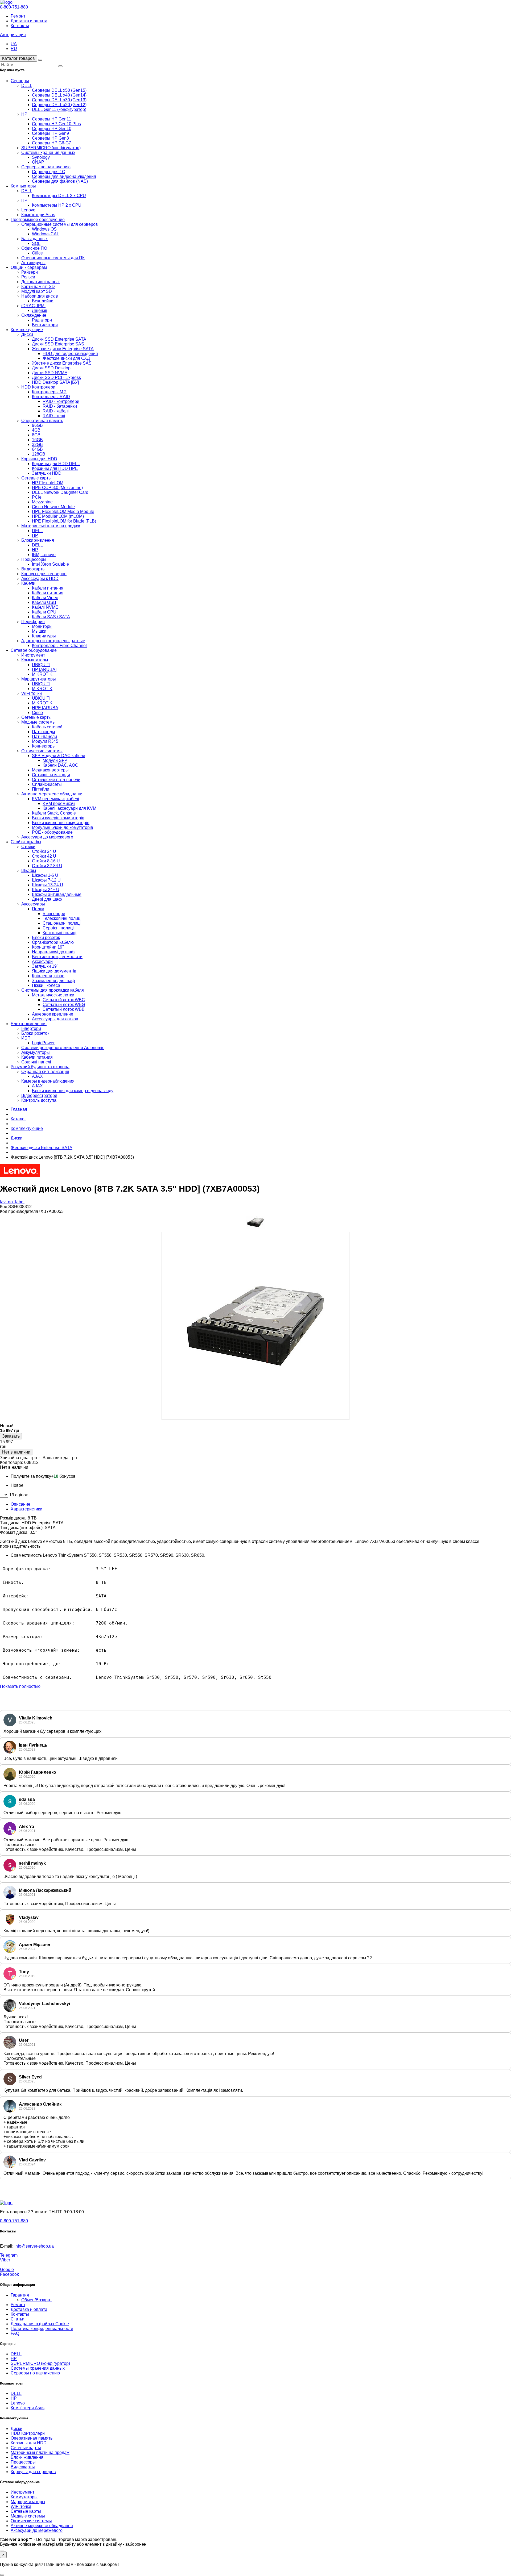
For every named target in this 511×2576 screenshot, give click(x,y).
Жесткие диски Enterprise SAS (62, 363)
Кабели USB (44, 602)
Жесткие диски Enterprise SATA (63, 349)
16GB (37, 440)
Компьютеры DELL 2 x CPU (59, 196)
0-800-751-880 (14, 7)
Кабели (28, 583)
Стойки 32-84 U (47, 866)
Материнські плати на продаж (51, 526)
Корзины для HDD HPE (55, 468)
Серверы (20, 81)
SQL (36, 243)
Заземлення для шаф (53, 981)
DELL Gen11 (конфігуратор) (59, 109)
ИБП (26, 1038)
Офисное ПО (34, 248)
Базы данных (34, 239)
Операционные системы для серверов (60, 224)
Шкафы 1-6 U (45, 875)
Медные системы (38, 722)
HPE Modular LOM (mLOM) (58, 516)
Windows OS (44, 229)
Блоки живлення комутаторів (61, 823)
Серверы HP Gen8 (50, 138)
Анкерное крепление (53, 1014)
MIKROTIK (42, 674)
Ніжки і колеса (46, 985)
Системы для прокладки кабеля (53, 990)
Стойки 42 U (44, 856)
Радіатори (42, 320)
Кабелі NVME (45, 607)
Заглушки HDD (47, 473)
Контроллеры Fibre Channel (59, 646)
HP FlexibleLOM (48, 483)
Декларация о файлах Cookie (40, 2324)
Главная (19, 1109)
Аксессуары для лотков (55, 1019)
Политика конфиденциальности (42, 2329)
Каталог (18, 1119)
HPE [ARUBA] (46, 708)
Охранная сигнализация (45, 1072)
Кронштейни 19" (48, 947)
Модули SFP (55, 760)
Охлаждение (34, 315)
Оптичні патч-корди (51, 775)
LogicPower (43, 1043)
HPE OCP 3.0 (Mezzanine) (57, 488)
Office (37, 253)
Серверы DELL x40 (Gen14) (59, 95)
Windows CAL (46, 234)
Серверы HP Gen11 (51, 119)
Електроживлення (29, 1024)
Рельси (28, 277)
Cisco (37, 713)
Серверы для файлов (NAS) (60, 181)
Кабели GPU (44, 612)
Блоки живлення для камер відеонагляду (73, 1091)
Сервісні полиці (58, 928)
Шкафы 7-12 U (46, 880)
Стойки (28, 847)
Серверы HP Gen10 (52, 129)
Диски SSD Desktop (51, 368)
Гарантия (20, 2295)
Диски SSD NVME (50, 373)
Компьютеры (23, 186)
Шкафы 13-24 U (48, 885)
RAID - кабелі (56, 411)
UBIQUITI (41, 665)
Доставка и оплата (29, 21)
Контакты (20, 26)
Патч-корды (44, 732)
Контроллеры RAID (51, 397)
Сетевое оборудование (34, 650)
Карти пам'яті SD (38, 287)
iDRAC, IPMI (33, 306)
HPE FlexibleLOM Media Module (63, 512)
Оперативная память (42, 421)
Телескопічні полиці (62, 918)
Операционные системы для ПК (53, 258)
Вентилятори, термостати (57, 957)
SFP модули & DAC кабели (59, 756)
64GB (37, 449)
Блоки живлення (38, 540)
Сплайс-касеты (47, 784)
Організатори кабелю (53, 942)
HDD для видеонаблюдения (70, 354)
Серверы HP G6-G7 (51, 143)
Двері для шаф (47, 899)
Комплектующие (27, 330)
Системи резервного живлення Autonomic (63, 1048)
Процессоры (34, 559)
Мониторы (42, 626)
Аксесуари (42, 961)
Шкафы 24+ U (46, 890)
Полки (38, 909)
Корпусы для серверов (44, 574)
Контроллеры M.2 (49, 392)
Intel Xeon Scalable (50, 564)
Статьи (18, 2319)
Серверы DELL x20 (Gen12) (59, 105)
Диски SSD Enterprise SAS (58, 344)
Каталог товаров (18, 58)
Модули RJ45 (45, 741)
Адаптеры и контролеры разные (53, 641)
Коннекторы (44, 746)
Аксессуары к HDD (40, 579)
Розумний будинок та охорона (40, 1067)
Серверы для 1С (49, 172)
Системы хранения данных (48, 153)
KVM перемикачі (59, 803)
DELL (27, 85)
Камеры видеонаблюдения (48, 1081)
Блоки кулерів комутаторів (58, 818)
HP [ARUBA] (44, 669)
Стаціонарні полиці (62, 923)
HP (24, 114)
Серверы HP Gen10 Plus (56, 124)
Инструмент (33, 655)
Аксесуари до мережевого (47, 837)
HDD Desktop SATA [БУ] (55, 382)
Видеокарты (33, 569)
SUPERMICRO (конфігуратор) (51, 148)
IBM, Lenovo (44, 555)
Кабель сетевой (47, 727)
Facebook (9, 2274)
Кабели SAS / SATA (51, 617)
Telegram (9, 2255)
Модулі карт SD (37, 291)
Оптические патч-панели (56, 780)
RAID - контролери (61, 401)
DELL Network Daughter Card (60, 492)
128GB (39, 454)
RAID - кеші (54, 416)
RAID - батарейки (60, 406)
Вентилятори (45, 325)
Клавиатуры (44, 636)
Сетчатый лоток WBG (64, 1005)
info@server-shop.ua (34, 2246)
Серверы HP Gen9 (50, 133)
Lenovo (28, 210)
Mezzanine (42, 502)
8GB (36, 435)
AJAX (37, 1076)
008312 (31, 1462)
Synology (41, 157)
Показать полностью (20, 1686)
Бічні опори (54, 914)
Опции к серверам (29, 267)
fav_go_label (12, 1202)
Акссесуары (33, 904)
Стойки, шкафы (26, 842)
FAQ (15, 2333)
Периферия (33, 622)
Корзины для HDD (39, 459)
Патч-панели (44, 736)
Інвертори (31, 1028)
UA (14, 44)
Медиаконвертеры (50, 770)
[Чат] (2, 2550)
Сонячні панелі (36, 1062)
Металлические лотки (53, 995)
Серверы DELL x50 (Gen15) (59, 90)
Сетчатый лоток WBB (64, 1009)
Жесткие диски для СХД (66, 358)
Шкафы (29, 871)
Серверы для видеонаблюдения (64, 176)
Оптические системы (42, 751)
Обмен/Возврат (37, 2300)
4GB (36, 430)
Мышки (39, 631)
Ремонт (18, 16)
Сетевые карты (36, 478)
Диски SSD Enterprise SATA (59, 339)
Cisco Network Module (53, 507)
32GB (37, 444)
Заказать (11, 1436)
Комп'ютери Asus (38, 215)
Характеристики (26, 1509)
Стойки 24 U (44, 851)
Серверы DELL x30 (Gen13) (59, 100)
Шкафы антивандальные (57, 894)
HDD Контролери (38, 387)
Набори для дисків (40, 296)
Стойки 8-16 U (46, 861)
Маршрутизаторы (39, 679)
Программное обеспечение (38, 220)
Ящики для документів (54, 971)
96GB (37, 425)
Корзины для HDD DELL (56, 464)
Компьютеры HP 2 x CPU (57, 205)
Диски (27, 334)
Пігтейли (41, 789)
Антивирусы (33, 263)
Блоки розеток (46, 938)
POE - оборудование (52, 832)
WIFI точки (32, 693)
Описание (20, 1504)
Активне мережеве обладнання (52, 794)
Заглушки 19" (45, 966)
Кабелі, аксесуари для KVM (69, 808)
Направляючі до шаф (53, 952)
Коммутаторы (35, 660)
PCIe (37, 497)
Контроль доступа (39, 1100)
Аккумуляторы (36, 1052)
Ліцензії (40, 310)
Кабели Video (45, 598)
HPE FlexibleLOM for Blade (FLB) (64, 521)
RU (14, 49)
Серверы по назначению (46, 167)
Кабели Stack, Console (54, 813)
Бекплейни (43, 301)
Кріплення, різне (48, 976)
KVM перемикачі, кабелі (55, 799)
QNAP (38, 162)
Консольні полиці (59, 933)
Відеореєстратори (39, 1095)
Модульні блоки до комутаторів (63, 827)
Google (7, 2270)
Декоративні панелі (40, 282)
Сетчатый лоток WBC (64, 1000)
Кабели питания (48, 588)
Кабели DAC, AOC (60, 765)
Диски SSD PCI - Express (56, 377)
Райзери (30, 272)
